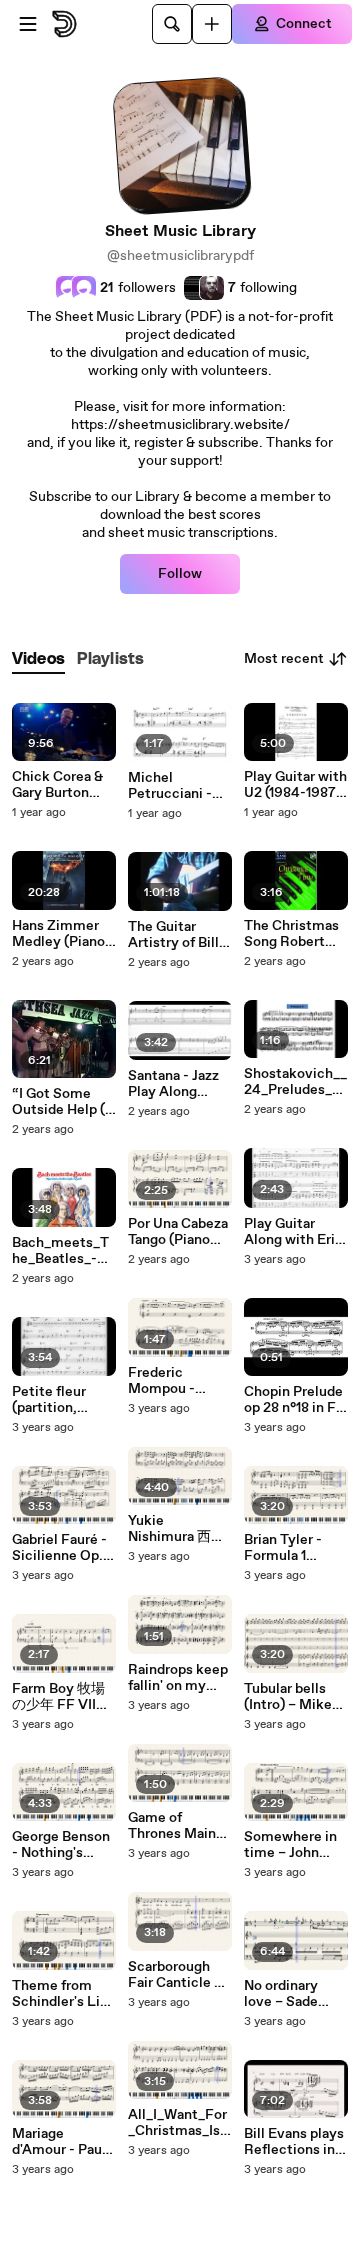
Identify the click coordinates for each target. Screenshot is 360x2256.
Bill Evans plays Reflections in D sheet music (296, 2142)
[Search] (172, 24)
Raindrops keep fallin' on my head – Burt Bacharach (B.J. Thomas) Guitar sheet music (178, 1678)
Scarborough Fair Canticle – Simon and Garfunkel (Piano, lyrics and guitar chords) (175, 1975)
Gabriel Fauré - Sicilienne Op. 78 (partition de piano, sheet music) (61, 1548)
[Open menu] (28, 24)
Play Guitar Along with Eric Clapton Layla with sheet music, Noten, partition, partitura (293, 1232)
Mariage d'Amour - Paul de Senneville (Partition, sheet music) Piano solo (59, 2142)
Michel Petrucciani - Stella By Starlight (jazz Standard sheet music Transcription (177, 786)
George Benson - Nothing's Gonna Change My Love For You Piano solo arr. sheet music (63, 1845)
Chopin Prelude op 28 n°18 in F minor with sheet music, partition (293, 1400)
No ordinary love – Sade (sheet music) (289, 1994)
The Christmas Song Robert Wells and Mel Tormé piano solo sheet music (291, 934)
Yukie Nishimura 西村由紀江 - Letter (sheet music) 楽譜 (176, 1529)
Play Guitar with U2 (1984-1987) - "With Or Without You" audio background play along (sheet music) (295, 785)
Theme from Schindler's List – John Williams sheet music (62, 1994)
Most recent (284, 659)
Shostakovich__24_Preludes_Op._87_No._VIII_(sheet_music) (295, 1082)
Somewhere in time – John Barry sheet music (290, 1845)
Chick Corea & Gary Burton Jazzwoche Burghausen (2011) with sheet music (57, 785)
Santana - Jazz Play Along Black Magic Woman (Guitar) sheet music (178, 1084)
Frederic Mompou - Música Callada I (180, 1381)
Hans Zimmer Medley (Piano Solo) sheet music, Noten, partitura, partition (58, 934)
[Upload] (212, 24)
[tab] (38, 659)
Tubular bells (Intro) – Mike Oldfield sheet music (290, 1697)
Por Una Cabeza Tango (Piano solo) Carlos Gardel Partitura (179, 1232)
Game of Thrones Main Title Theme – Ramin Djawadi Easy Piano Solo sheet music (179, 1826)
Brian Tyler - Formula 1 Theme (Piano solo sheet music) (289, 1548)
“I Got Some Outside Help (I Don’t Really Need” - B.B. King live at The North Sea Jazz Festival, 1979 (62, 1102)
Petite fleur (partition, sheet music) (54, 1400)
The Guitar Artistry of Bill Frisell (173, 935)
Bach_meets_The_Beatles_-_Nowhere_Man (62, 1251)
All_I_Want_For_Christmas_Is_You (177, 2123)
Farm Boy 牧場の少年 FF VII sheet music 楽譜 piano (60, 1697)
